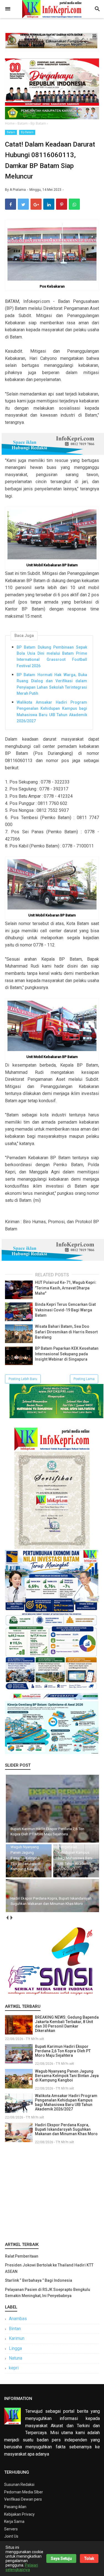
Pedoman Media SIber (24, 2492)
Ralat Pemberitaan (22, 2256)
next (11, 1918)
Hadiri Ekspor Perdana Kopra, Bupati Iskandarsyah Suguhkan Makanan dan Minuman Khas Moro (66, 2129)
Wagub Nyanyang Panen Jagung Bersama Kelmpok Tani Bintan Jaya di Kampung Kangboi (67, 2076)
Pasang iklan (15, 2507)
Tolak (89, 2558)
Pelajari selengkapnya (22, 2567)
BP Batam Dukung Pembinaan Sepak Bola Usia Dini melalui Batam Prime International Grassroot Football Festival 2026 (52, 657)
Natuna (16, 2358)
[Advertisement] (52, 2192)
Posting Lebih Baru (23, 1379)
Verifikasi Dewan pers (23, 2499)
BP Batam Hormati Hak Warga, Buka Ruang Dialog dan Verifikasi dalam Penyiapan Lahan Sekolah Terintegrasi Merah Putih (52, 684)
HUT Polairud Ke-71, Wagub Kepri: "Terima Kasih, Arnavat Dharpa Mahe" (66, 1288)
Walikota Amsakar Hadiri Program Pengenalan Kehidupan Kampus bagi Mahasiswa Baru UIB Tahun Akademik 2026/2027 (52, 712)
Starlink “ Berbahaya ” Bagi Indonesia (39, 2280)
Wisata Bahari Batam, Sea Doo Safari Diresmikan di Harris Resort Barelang (66, 1332)
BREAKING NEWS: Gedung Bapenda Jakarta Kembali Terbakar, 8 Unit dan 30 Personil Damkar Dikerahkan (67, 2024)
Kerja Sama (14, 2521)
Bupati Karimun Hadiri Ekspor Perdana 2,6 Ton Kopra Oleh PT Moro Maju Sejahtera (63, 2051)
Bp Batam (27, 132)
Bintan (15, 2329)
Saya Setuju (61, 2558)
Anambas (18, 2319)
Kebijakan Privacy (19, 2514)
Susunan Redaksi (19, 2484)
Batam (11, 132)
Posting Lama (84, 1379)
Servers (11, 2529)
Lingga (15, 2348)
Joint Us (11, 2536)
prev (7, 1918)
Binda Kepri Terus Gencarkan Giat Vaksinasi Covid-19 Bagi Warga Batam (65, 1310)
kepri (14, 2368)
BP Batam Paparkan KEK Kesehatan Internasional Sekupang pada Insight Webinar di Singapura (67, 1354)
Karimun (17, 2338)
